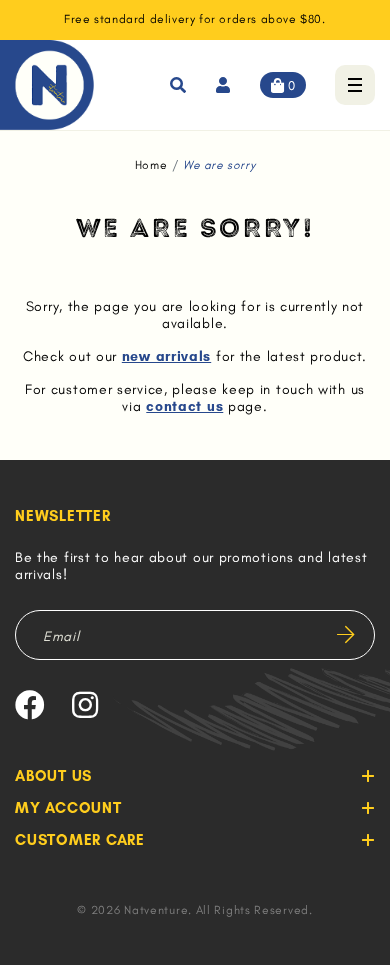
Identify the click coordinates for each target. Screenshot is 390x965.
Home (151, 165)
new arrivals (166, 356)
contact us (184, 406)
